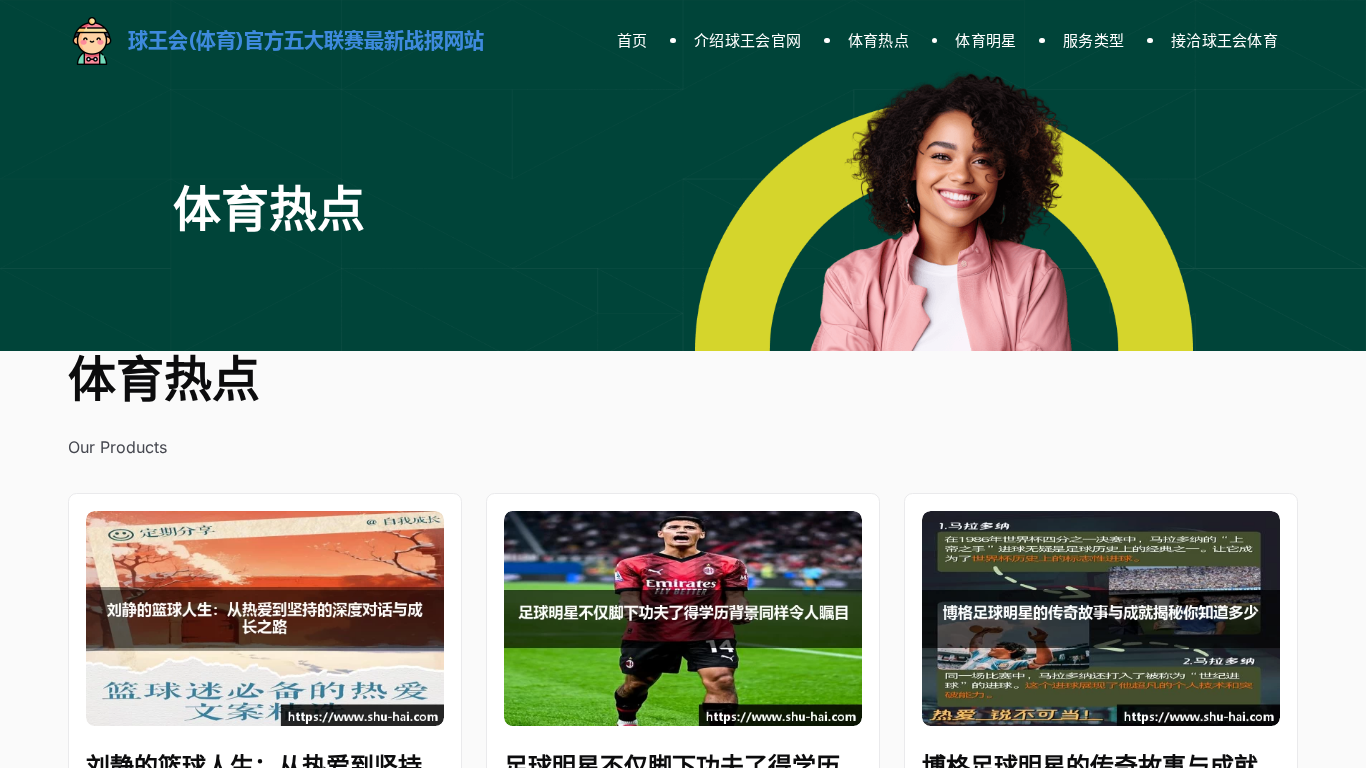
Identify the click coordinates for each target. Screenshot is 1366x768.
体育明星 (985, 40)
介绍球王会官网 (747, 40)
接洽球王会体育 (1224, 40)
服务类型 (1093, 40)
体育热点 (878, 40)
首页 (632, 40)
